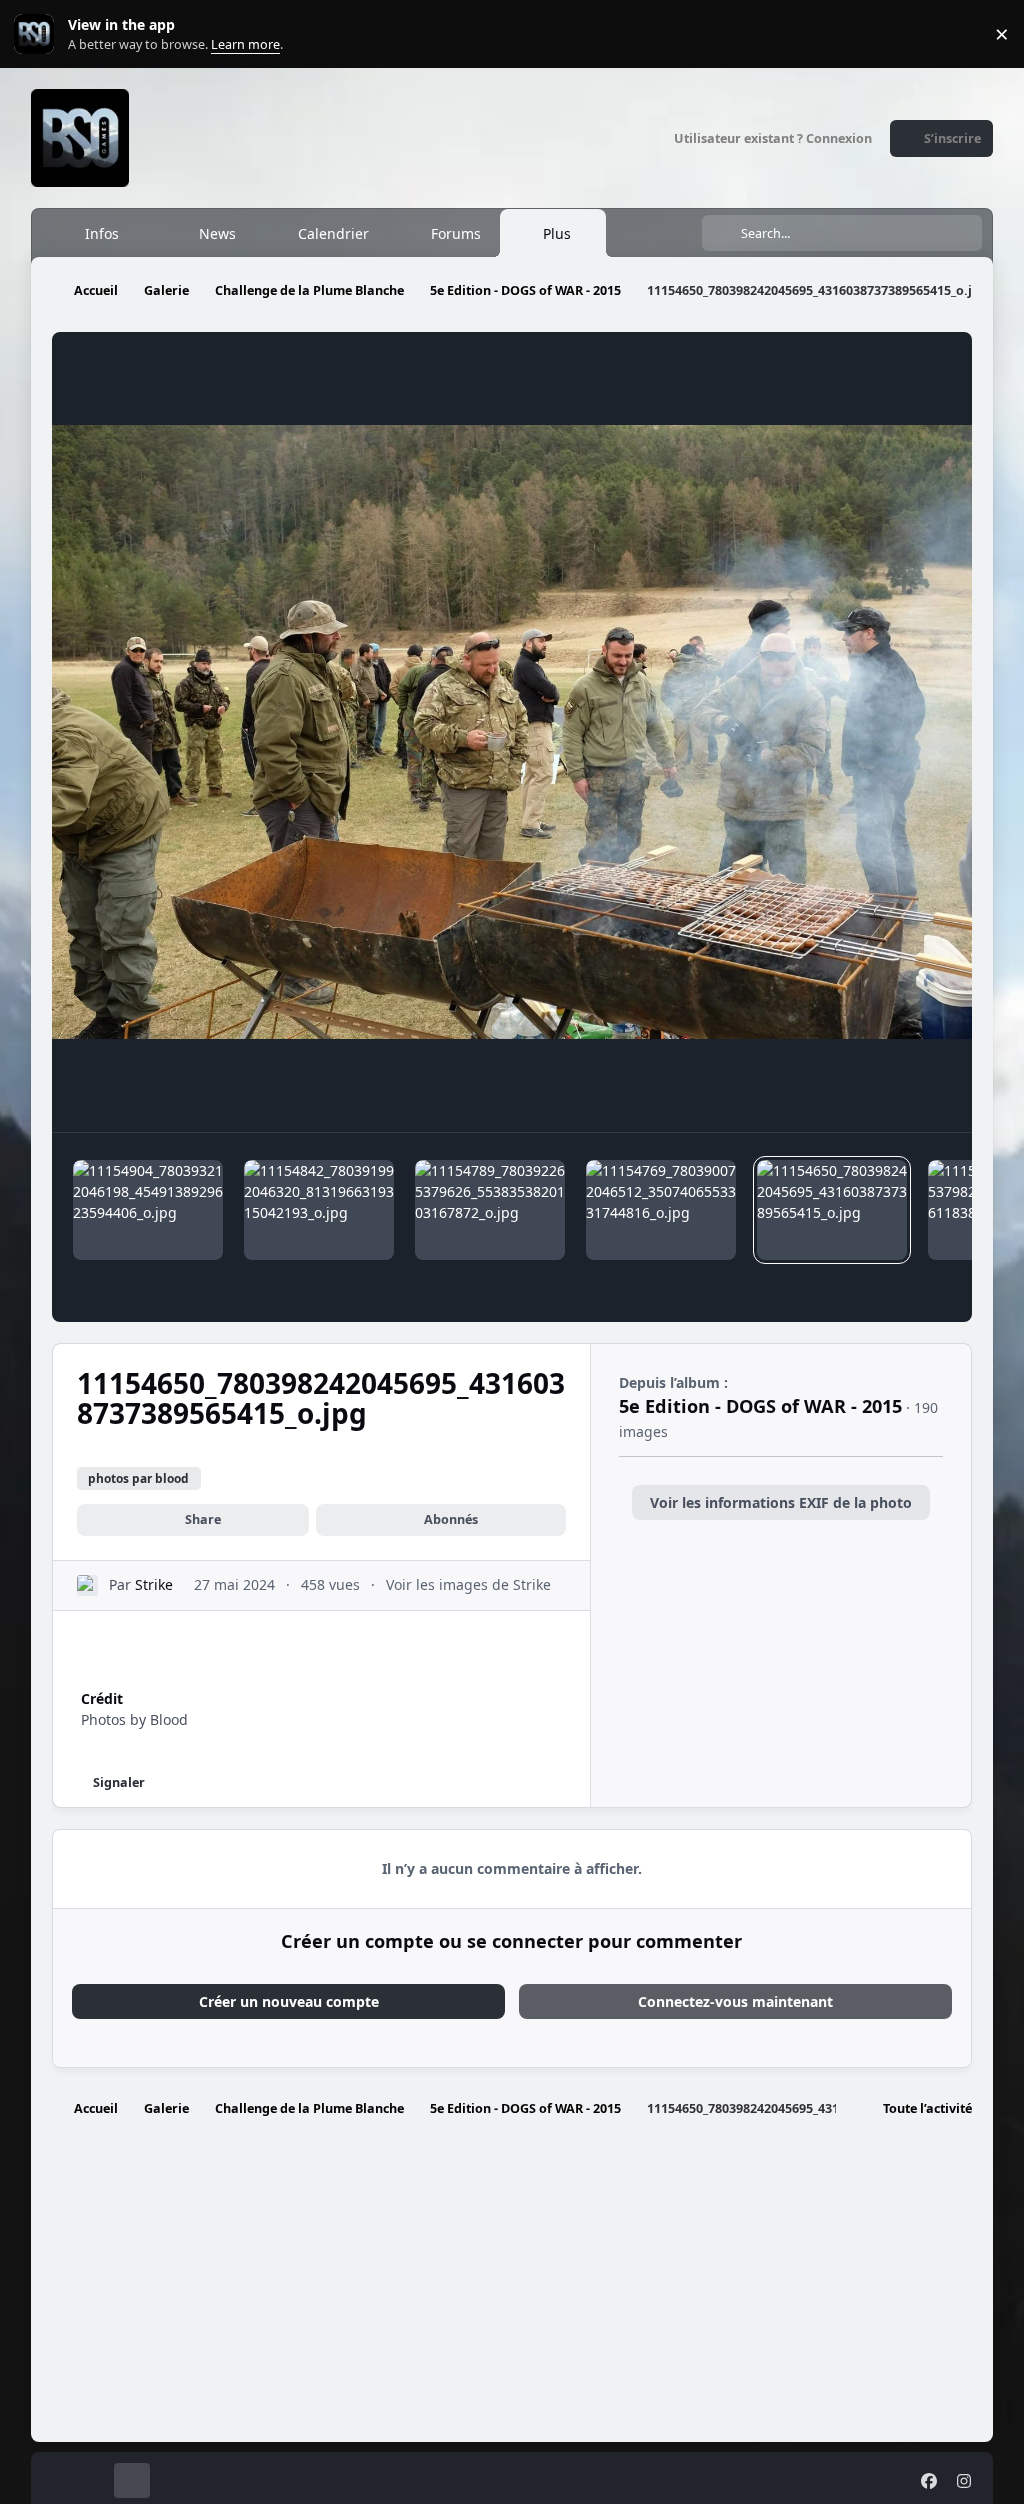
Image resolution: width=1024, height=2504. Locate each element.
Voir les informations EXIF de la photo (781, 1502)
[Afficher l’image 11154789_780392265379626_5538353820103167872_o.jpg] (490, 1210)
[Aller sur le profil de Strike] (87, 1585)
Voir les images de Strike (468, 1584)
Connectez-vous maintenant (735, 2001)
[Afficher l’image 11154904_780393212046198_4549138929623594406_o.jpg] (148, 1210)
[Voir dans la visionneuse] (512, 732)
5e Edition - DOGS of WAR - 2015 (760, 1406)
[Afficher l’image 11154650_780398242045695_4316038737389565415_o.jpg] (832, 1210)
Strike (154, 1584)
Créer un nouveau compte (289, 2001)
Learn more (38, 34)
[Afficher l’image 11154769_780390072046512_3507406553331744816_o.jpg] (661, 1210)
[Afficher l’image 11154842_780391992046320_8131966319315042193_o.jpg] (319, 1210)
